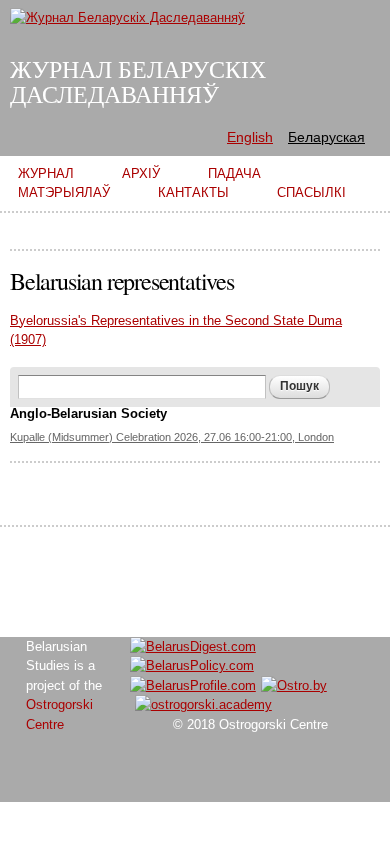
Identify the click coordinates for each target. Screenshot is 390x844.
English (250, 137)
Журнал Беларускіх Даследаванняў (138, 82)
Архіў (141, 173)
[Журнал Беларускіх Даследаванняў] (127, 17)
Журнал (46, 173)
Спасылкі (311, 192)
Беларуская (326, 137)
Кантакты (193, 192)
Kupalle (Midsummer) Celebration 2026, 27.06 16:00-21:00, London (172, 437)
